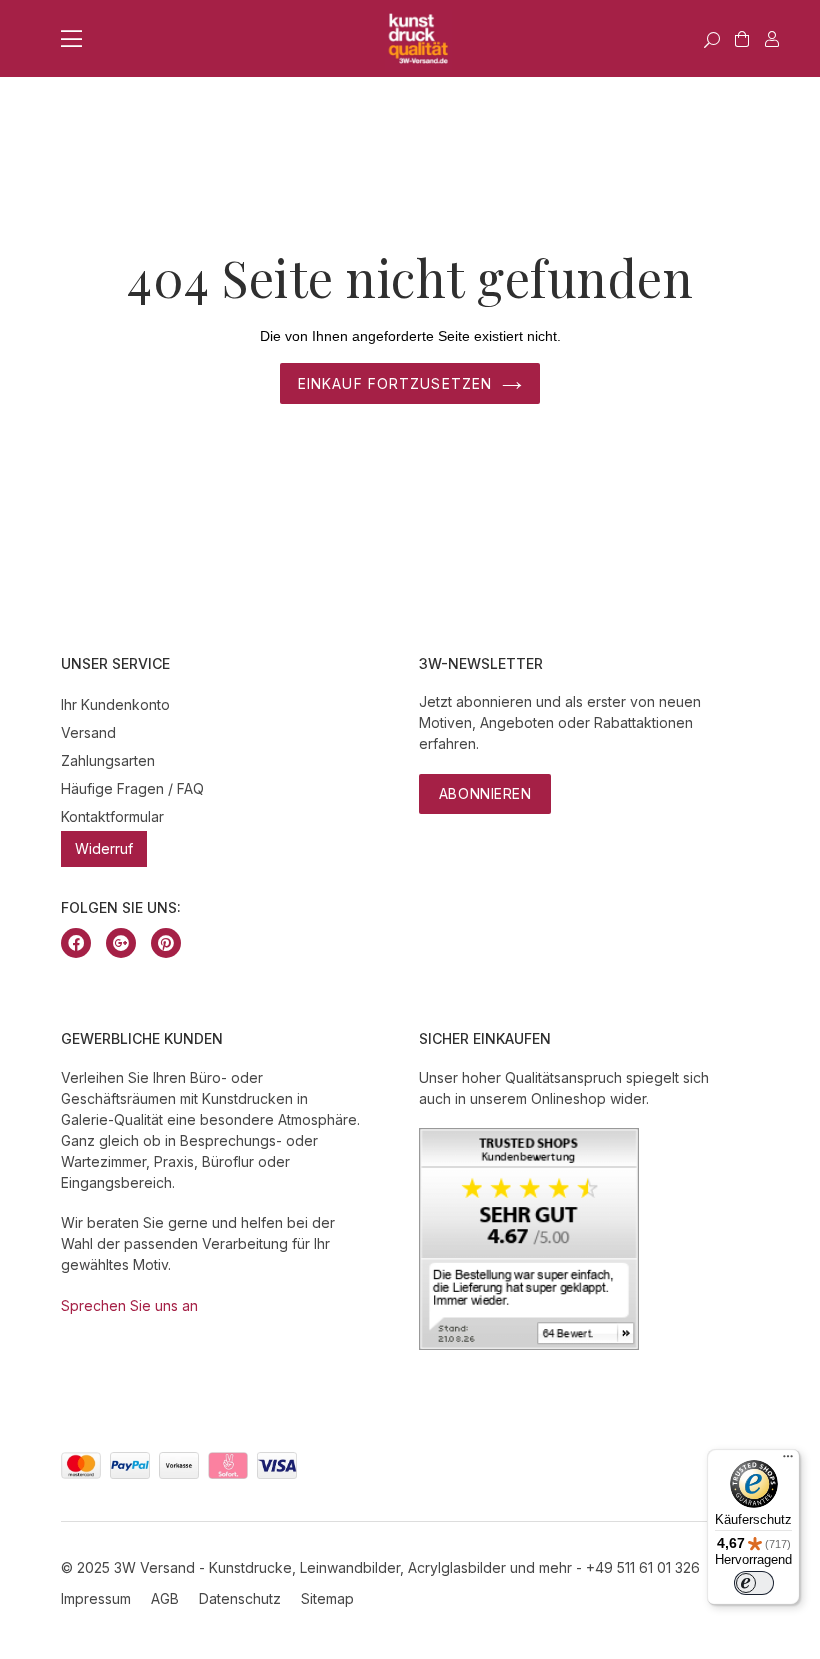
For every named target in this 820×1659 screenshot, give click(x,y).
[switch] (754, 1583)
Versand (88, 732)
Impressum (96, 1598)
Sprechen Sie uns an (129, 1305)
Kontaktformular (112, 816)
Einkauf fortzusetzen (395, 383)
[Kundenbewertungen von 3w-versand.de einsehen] (529, 1344)
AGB (165, 1598)
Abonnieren (485, 793)
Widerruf (104, 848)
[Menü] (788, 1461)
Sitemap (327, 1598)
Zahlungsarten (108, 760)
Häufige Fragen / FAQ (132, 788)
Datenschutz (240, 1598)
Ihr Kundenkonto (115, 704)
